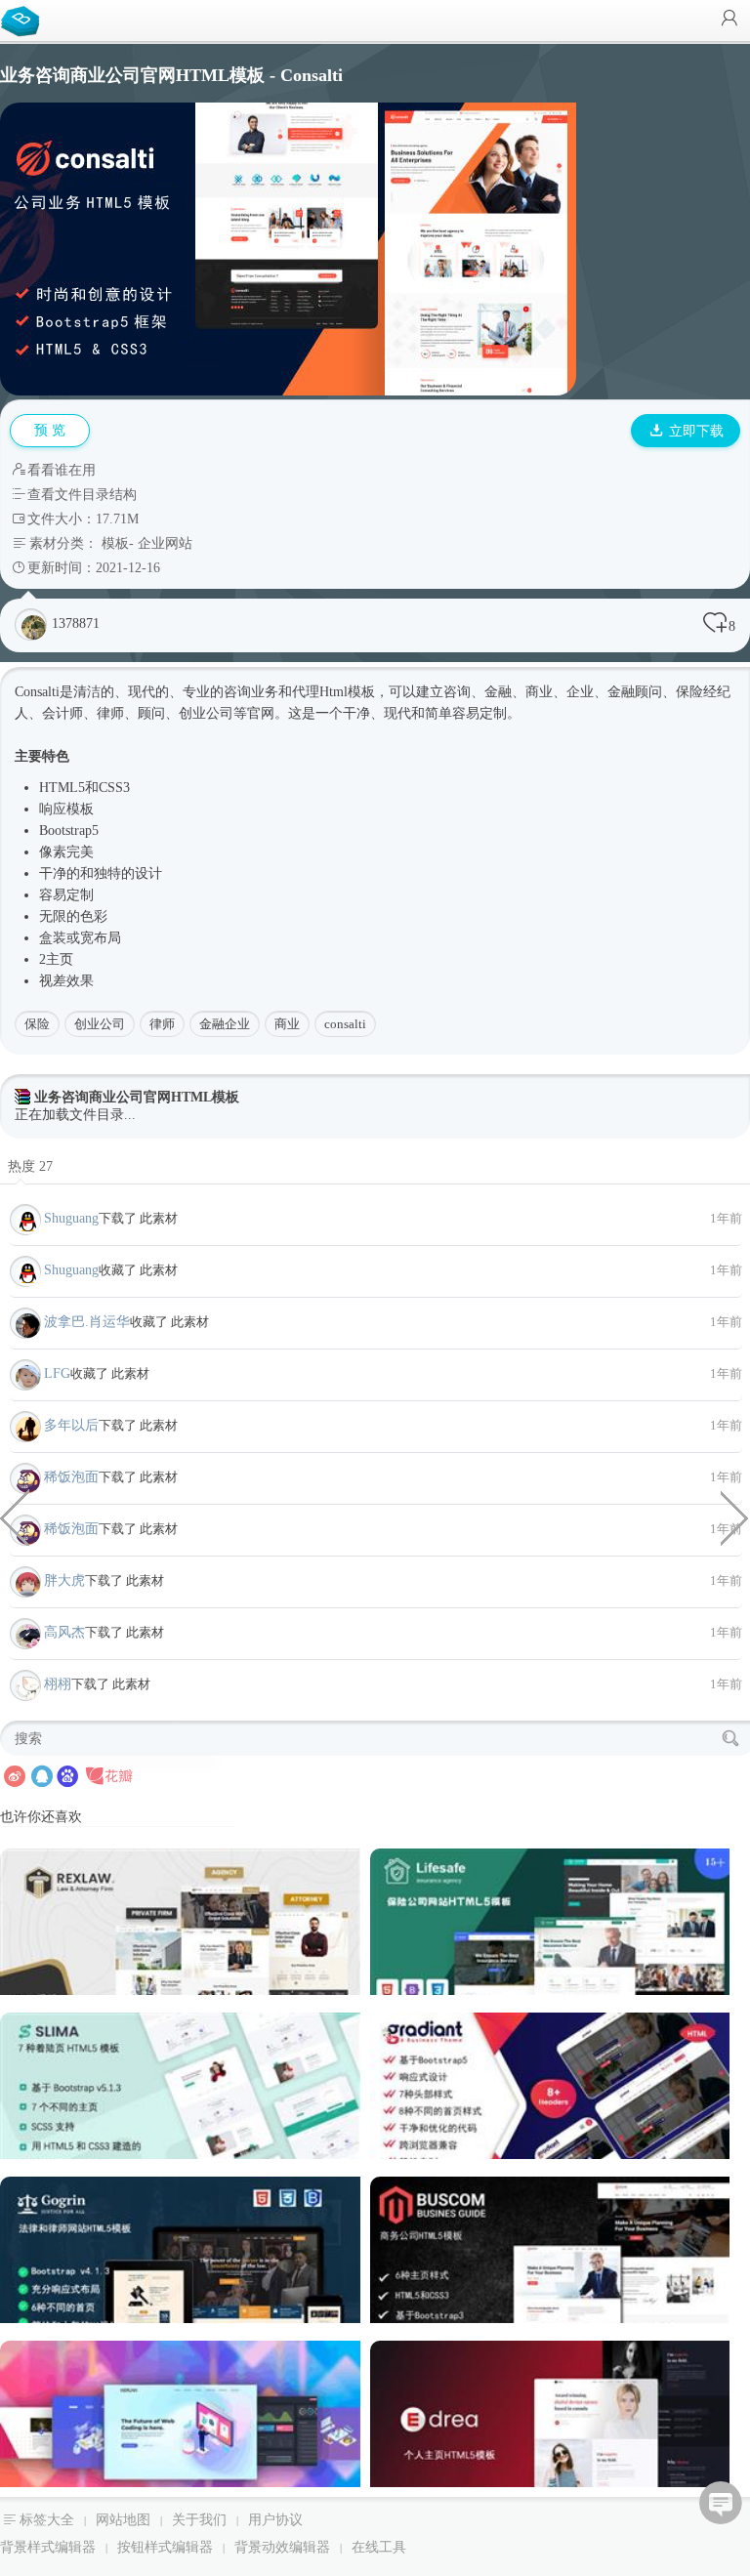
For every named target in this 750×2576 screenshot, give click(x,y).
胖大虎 (64, 1580)
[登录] (729, 20)
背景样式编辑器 (48, 2547)
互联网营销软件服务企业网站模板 (15, 1517)
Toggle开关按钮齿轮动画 (735, 1517)
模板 (115, 543)
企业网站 (165, 543)
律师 (162, 1024)
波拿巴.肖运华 (87, 1322)
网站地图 (123, 2520)
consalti (345, 1024)
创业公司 (100, 1024)
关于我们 (199, 2520)
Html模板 (347, 692)
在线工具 (379, 2547)
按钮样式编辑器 (165, 2547)
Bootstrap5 (69, 831)
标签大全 (47, 2520)
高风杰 (64, 1632)
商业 (287, 1024)
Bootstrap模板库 (24, 20)
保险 (37, 1024)
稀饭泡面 (71, 1477)
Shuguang (71, 1218)
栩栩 (58, 1684)
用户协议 (275, 2520)
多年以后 (71, 1425)
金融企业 (225, 1024)
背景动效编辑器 (282, 2547)
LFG (57, 1373)
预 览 (50, 430)
